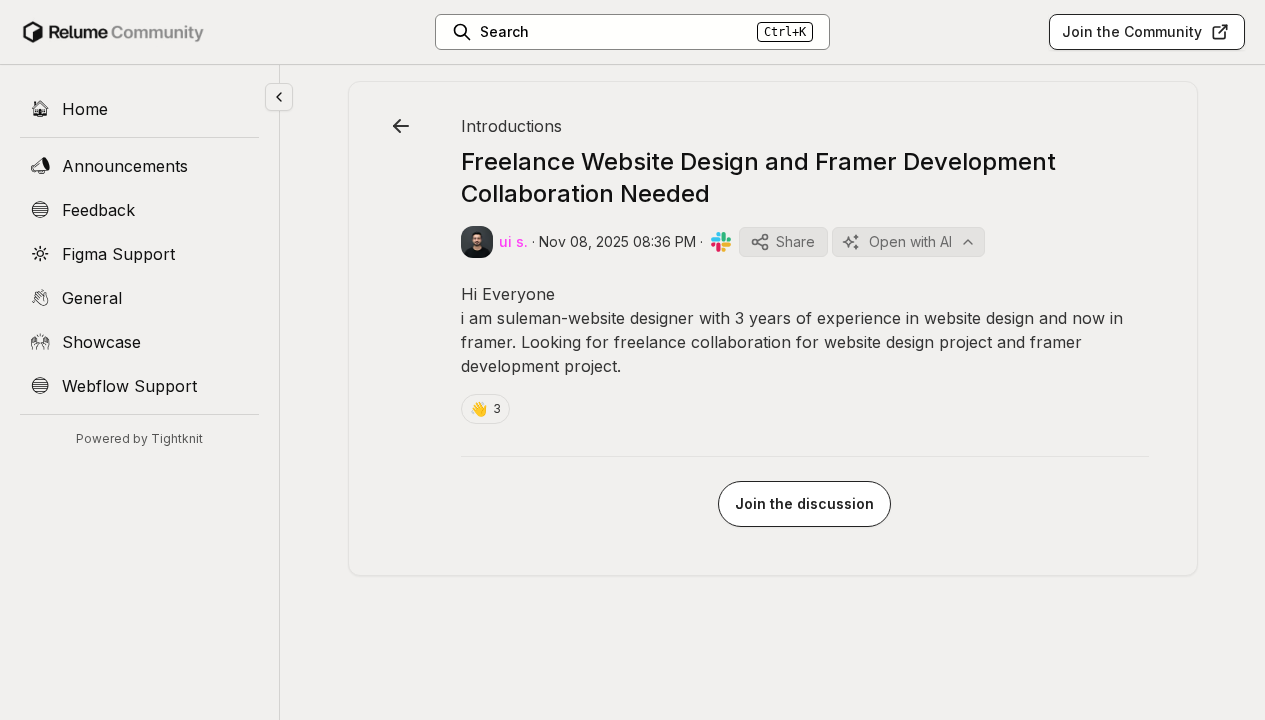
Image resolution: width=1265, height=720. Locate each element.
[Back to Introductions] (401, 126)
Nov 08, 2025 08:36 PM (617, 241)
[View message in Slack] (721, 242)
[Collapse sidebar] (279, 97)
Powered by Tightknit (139, 438)
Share (795, 241)
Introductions (511, 126)
